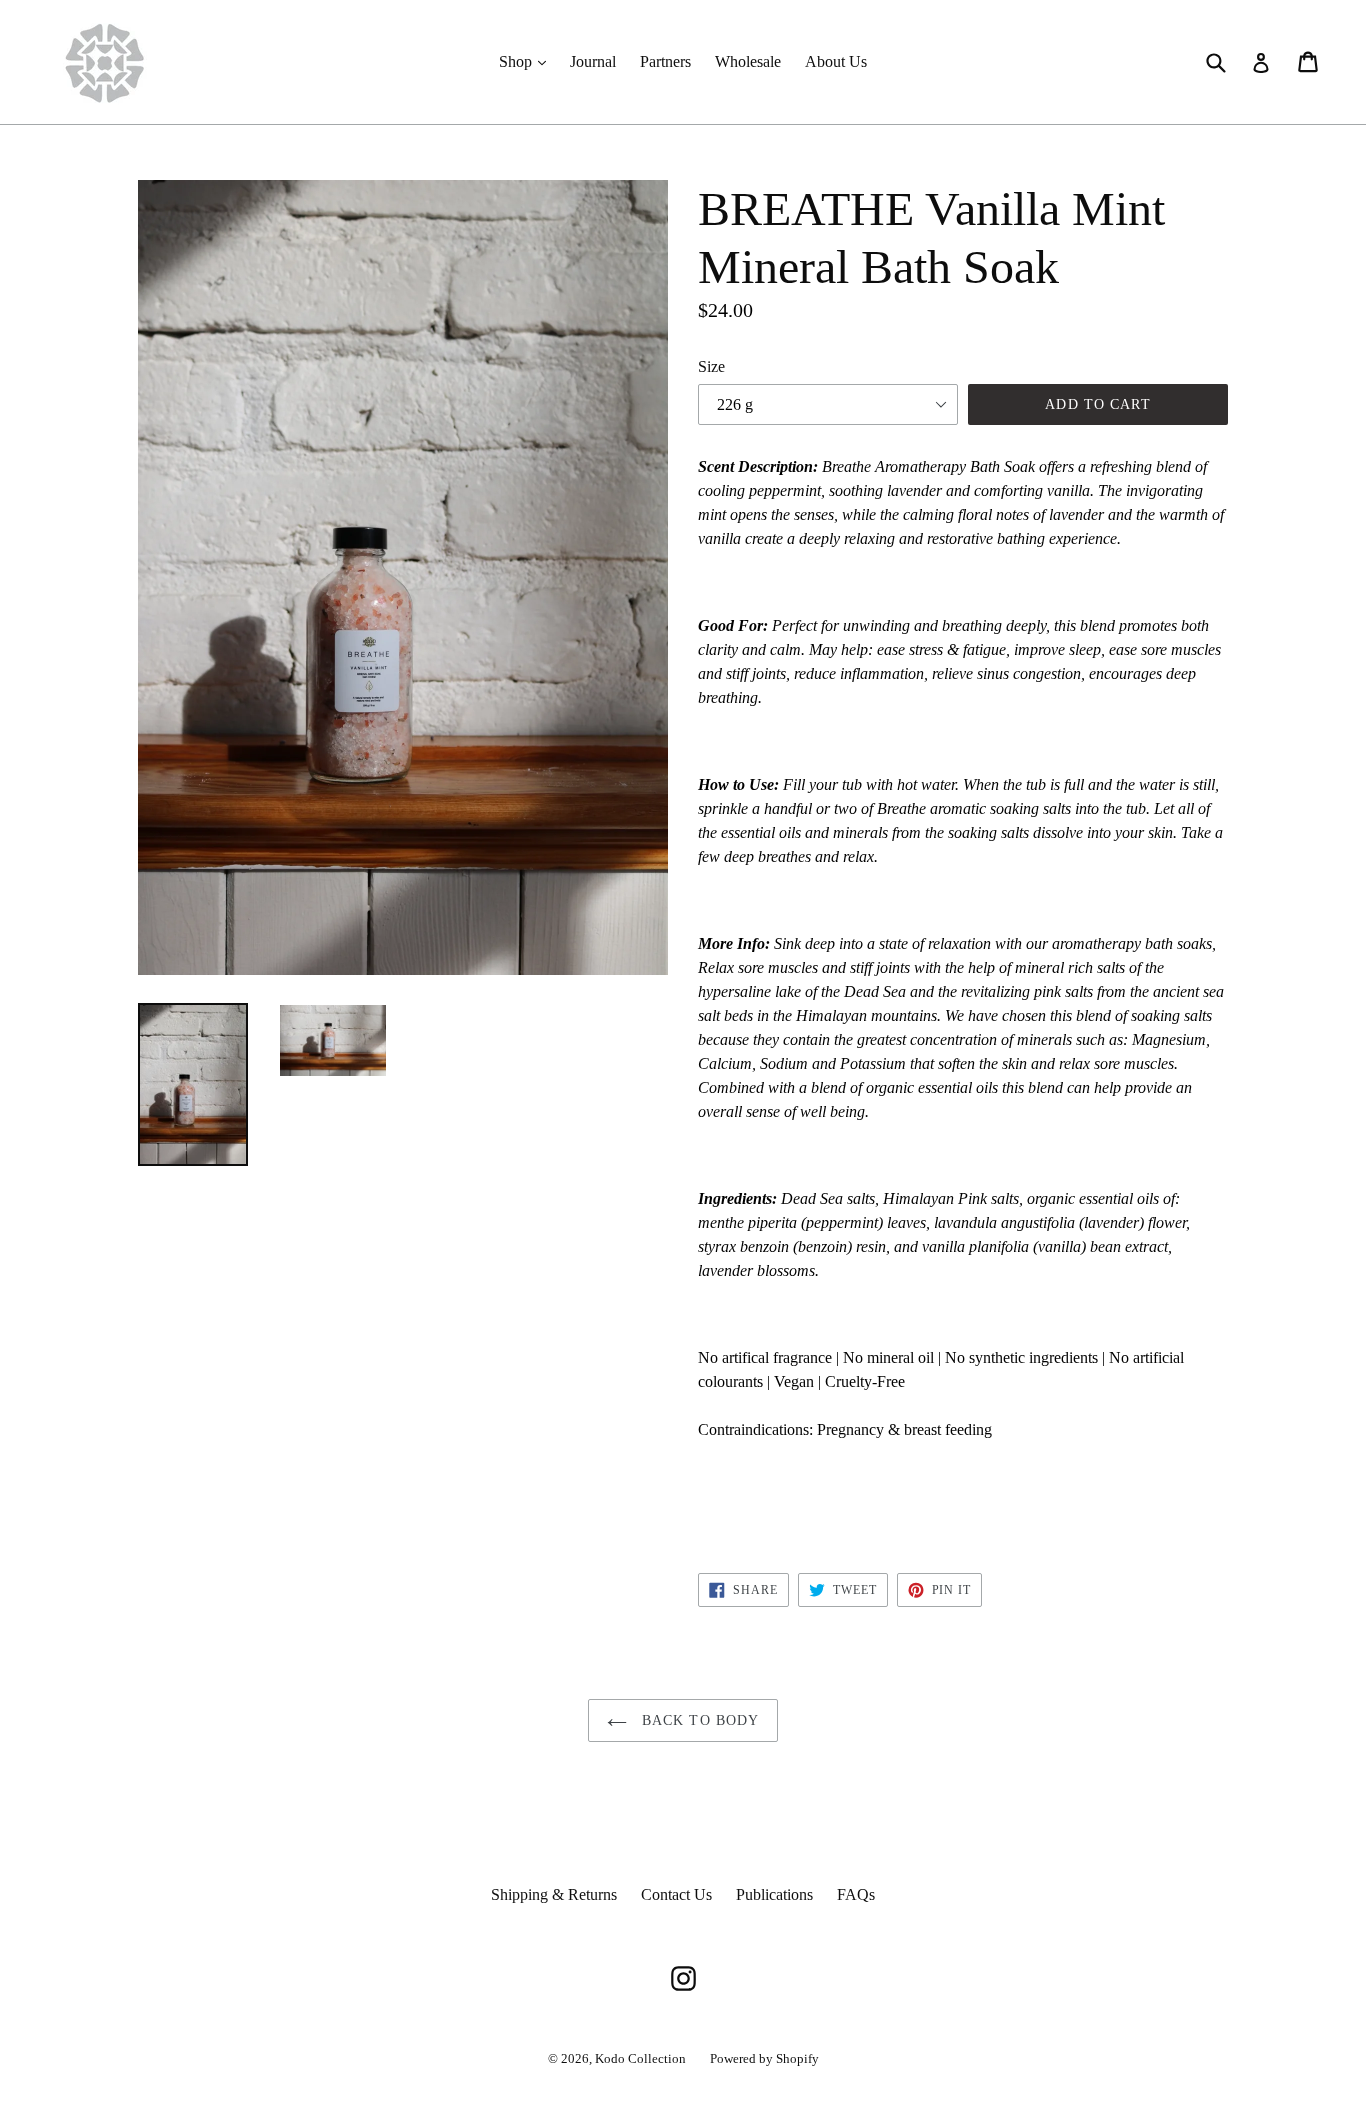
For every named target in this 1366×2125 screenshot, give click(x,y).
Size (711, 366)
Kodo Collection (640, 2058)
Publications (774, 1894)
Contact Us (676, 1894)
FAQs (856, 1894)
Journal (593, 61)
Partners (665, 61)
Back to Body (698, 1720)
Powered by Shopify (764, 2058)
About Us (836, 61)
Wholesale (748, 61)
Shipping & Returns (554, 1894)
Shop (527, 61)
